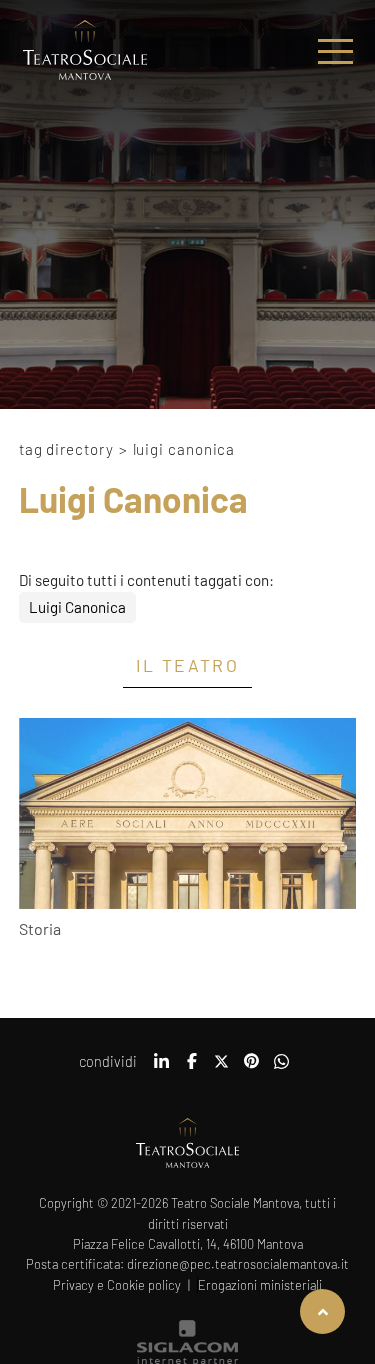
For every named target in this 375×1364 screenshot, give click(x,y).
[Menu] (335, 51)
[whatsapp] (282, 1068)
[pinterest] (252, 1068)
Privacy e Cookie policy (117, 1285)
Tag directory (66, 449)
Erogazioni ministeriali (260, 1285)
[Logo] (85, 51)
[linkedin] (162, 1068)
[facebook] (192, 1068)
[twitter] (222, 1068)
